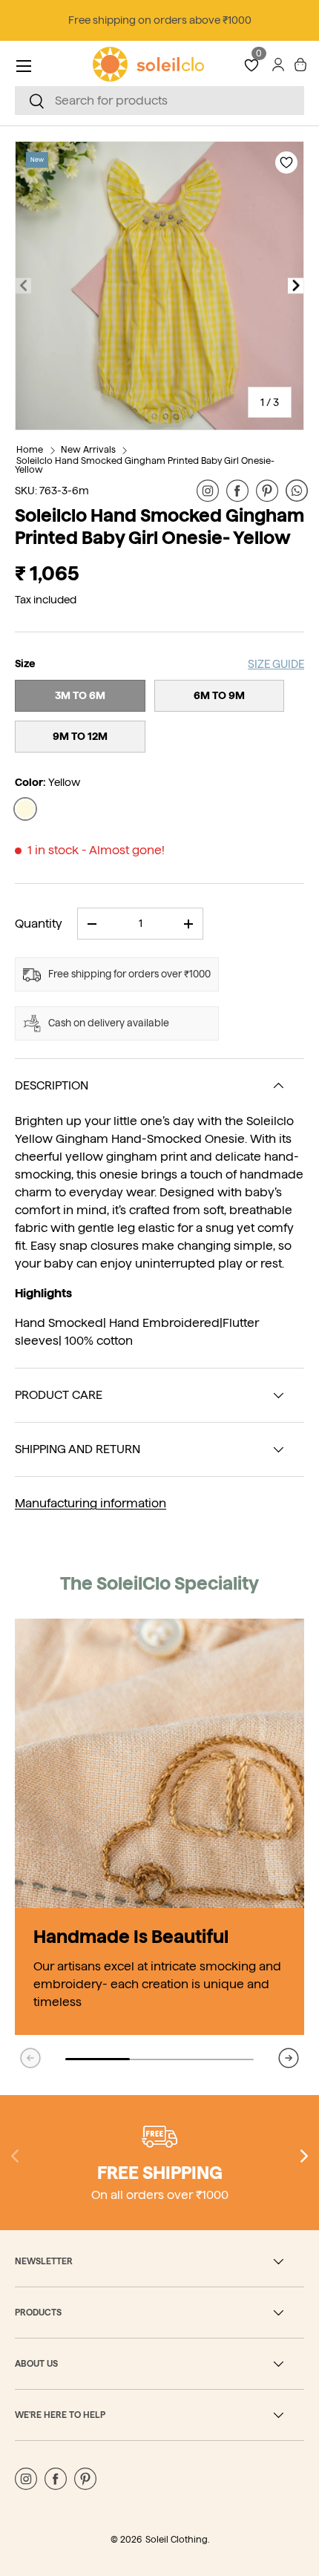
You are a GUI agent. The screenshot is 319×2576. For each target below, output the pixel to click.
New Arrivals (88, 449)
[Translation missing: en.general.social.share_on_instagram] (208, 491)
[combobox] (159, 101)
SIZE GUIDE (276, 664)
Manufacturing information (91, 1503)
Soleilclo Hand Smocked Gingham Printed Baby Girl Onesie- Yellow (145, 465)
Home (30, 449)
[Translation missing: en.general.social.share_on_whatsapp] (297, 491)
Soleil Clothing (177, 2539)
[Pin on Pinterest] (267, 491)
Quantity (39, 924)
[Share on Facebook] (237, 491)
